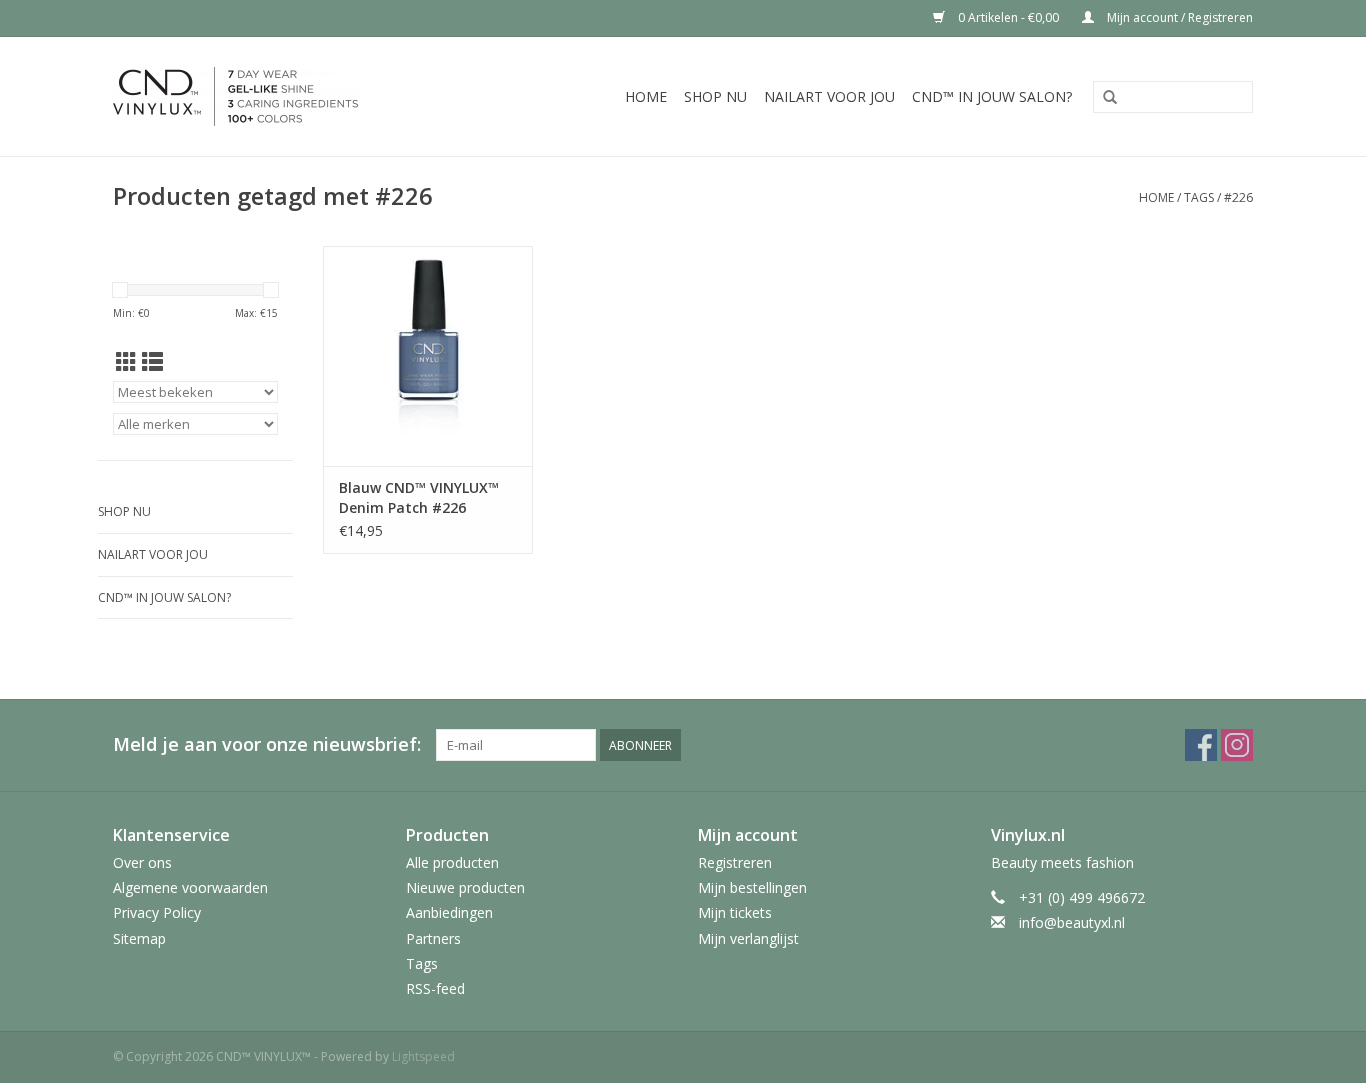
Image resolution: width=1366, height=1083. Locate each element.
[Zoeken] (1110, 98)
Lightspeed (423, 1056)
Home (646, 96)
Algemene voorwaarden (190, 887)
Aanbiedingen (449, 912)
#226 (1238, 197)
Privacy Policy (157, 912)
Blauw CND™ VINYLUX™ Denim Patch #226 (419, 497)
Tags (1199, 197)
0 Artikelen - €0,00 (1008, 17)
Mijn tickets (735, 912)
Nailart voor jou (829, 96)
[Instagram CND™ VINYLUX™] (1237, 745)
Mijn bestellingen (752, 887)
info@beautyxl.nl (1072, 922)
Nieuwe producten (465, 887)
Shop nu (715, 96)
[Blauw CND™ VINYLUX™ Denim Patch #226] (428, 356)
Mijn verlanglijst (748, 938)
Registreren (735, 862)
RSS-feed (435, 988)
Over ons (142, 862)
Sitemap (139, 938)
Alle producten (452, 862)
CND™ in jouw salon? (992, 96)
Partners (433, 938)
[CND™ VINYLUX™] (272, 96)
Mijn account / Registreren (1178, 17)
